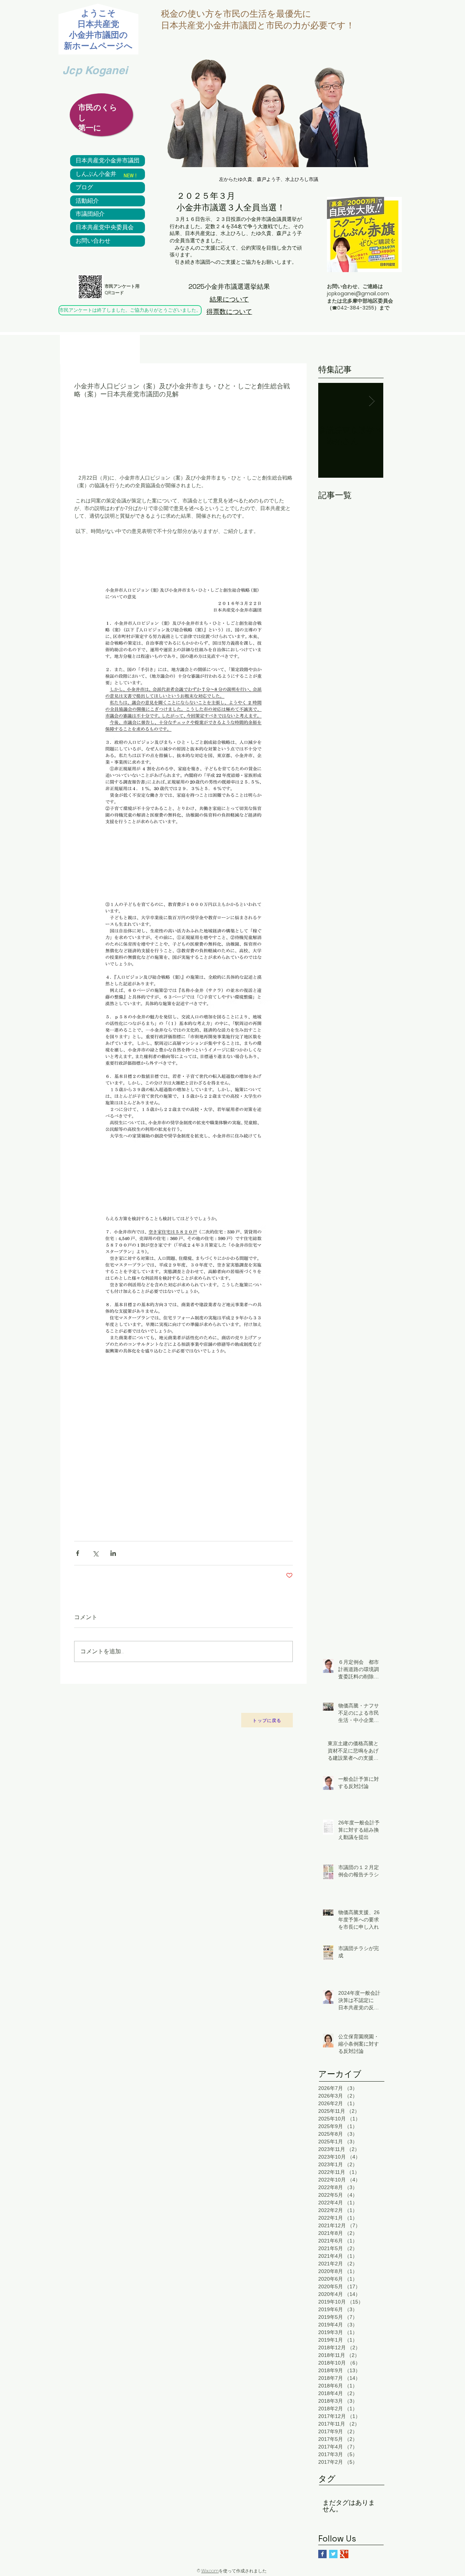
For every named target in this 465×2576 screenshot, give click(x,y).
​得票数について (229, 312)
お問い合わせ (93, 241)
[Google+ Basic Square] (344, 2554)
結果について (229, 299)
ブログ (84, 187)
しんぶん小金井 (96, 174)
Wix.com (210, 2571)
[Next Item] (372, 401)
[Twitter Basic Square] (333, 2554)
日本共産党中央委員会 (105, 227)
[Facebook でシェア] (78, 1553)
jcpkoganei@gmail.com (358, 294)
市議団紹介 (90, 214)
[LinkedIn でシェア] (113, 1553)
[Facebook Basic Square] (322, 2554)
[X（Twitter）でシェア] (95, 1553)
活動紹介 (87, 201)
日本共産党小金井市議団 (108, 161)
